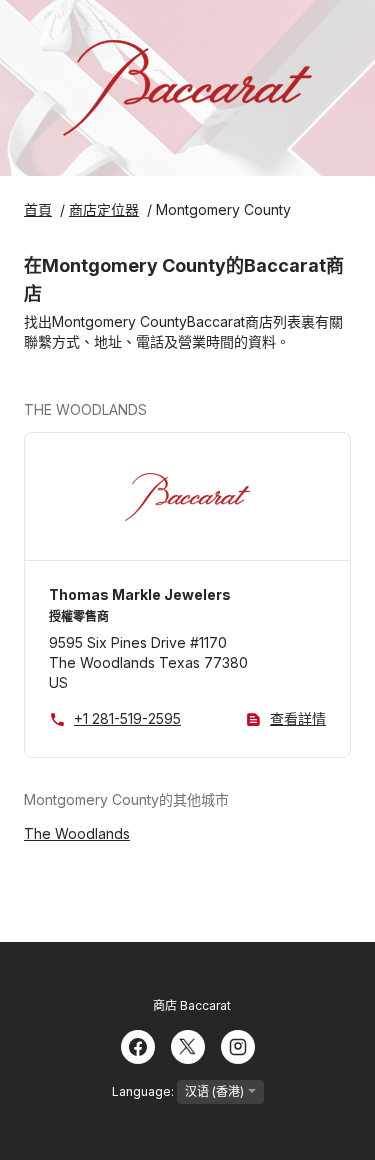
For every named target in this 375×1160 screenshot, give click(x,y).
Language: (144, 1091)
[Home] (187, 88)
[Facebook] (138, 1045)
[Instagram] (238, 1045)
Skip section (195, 409)
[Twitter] (188, 1045)
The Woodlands (77, 833)
